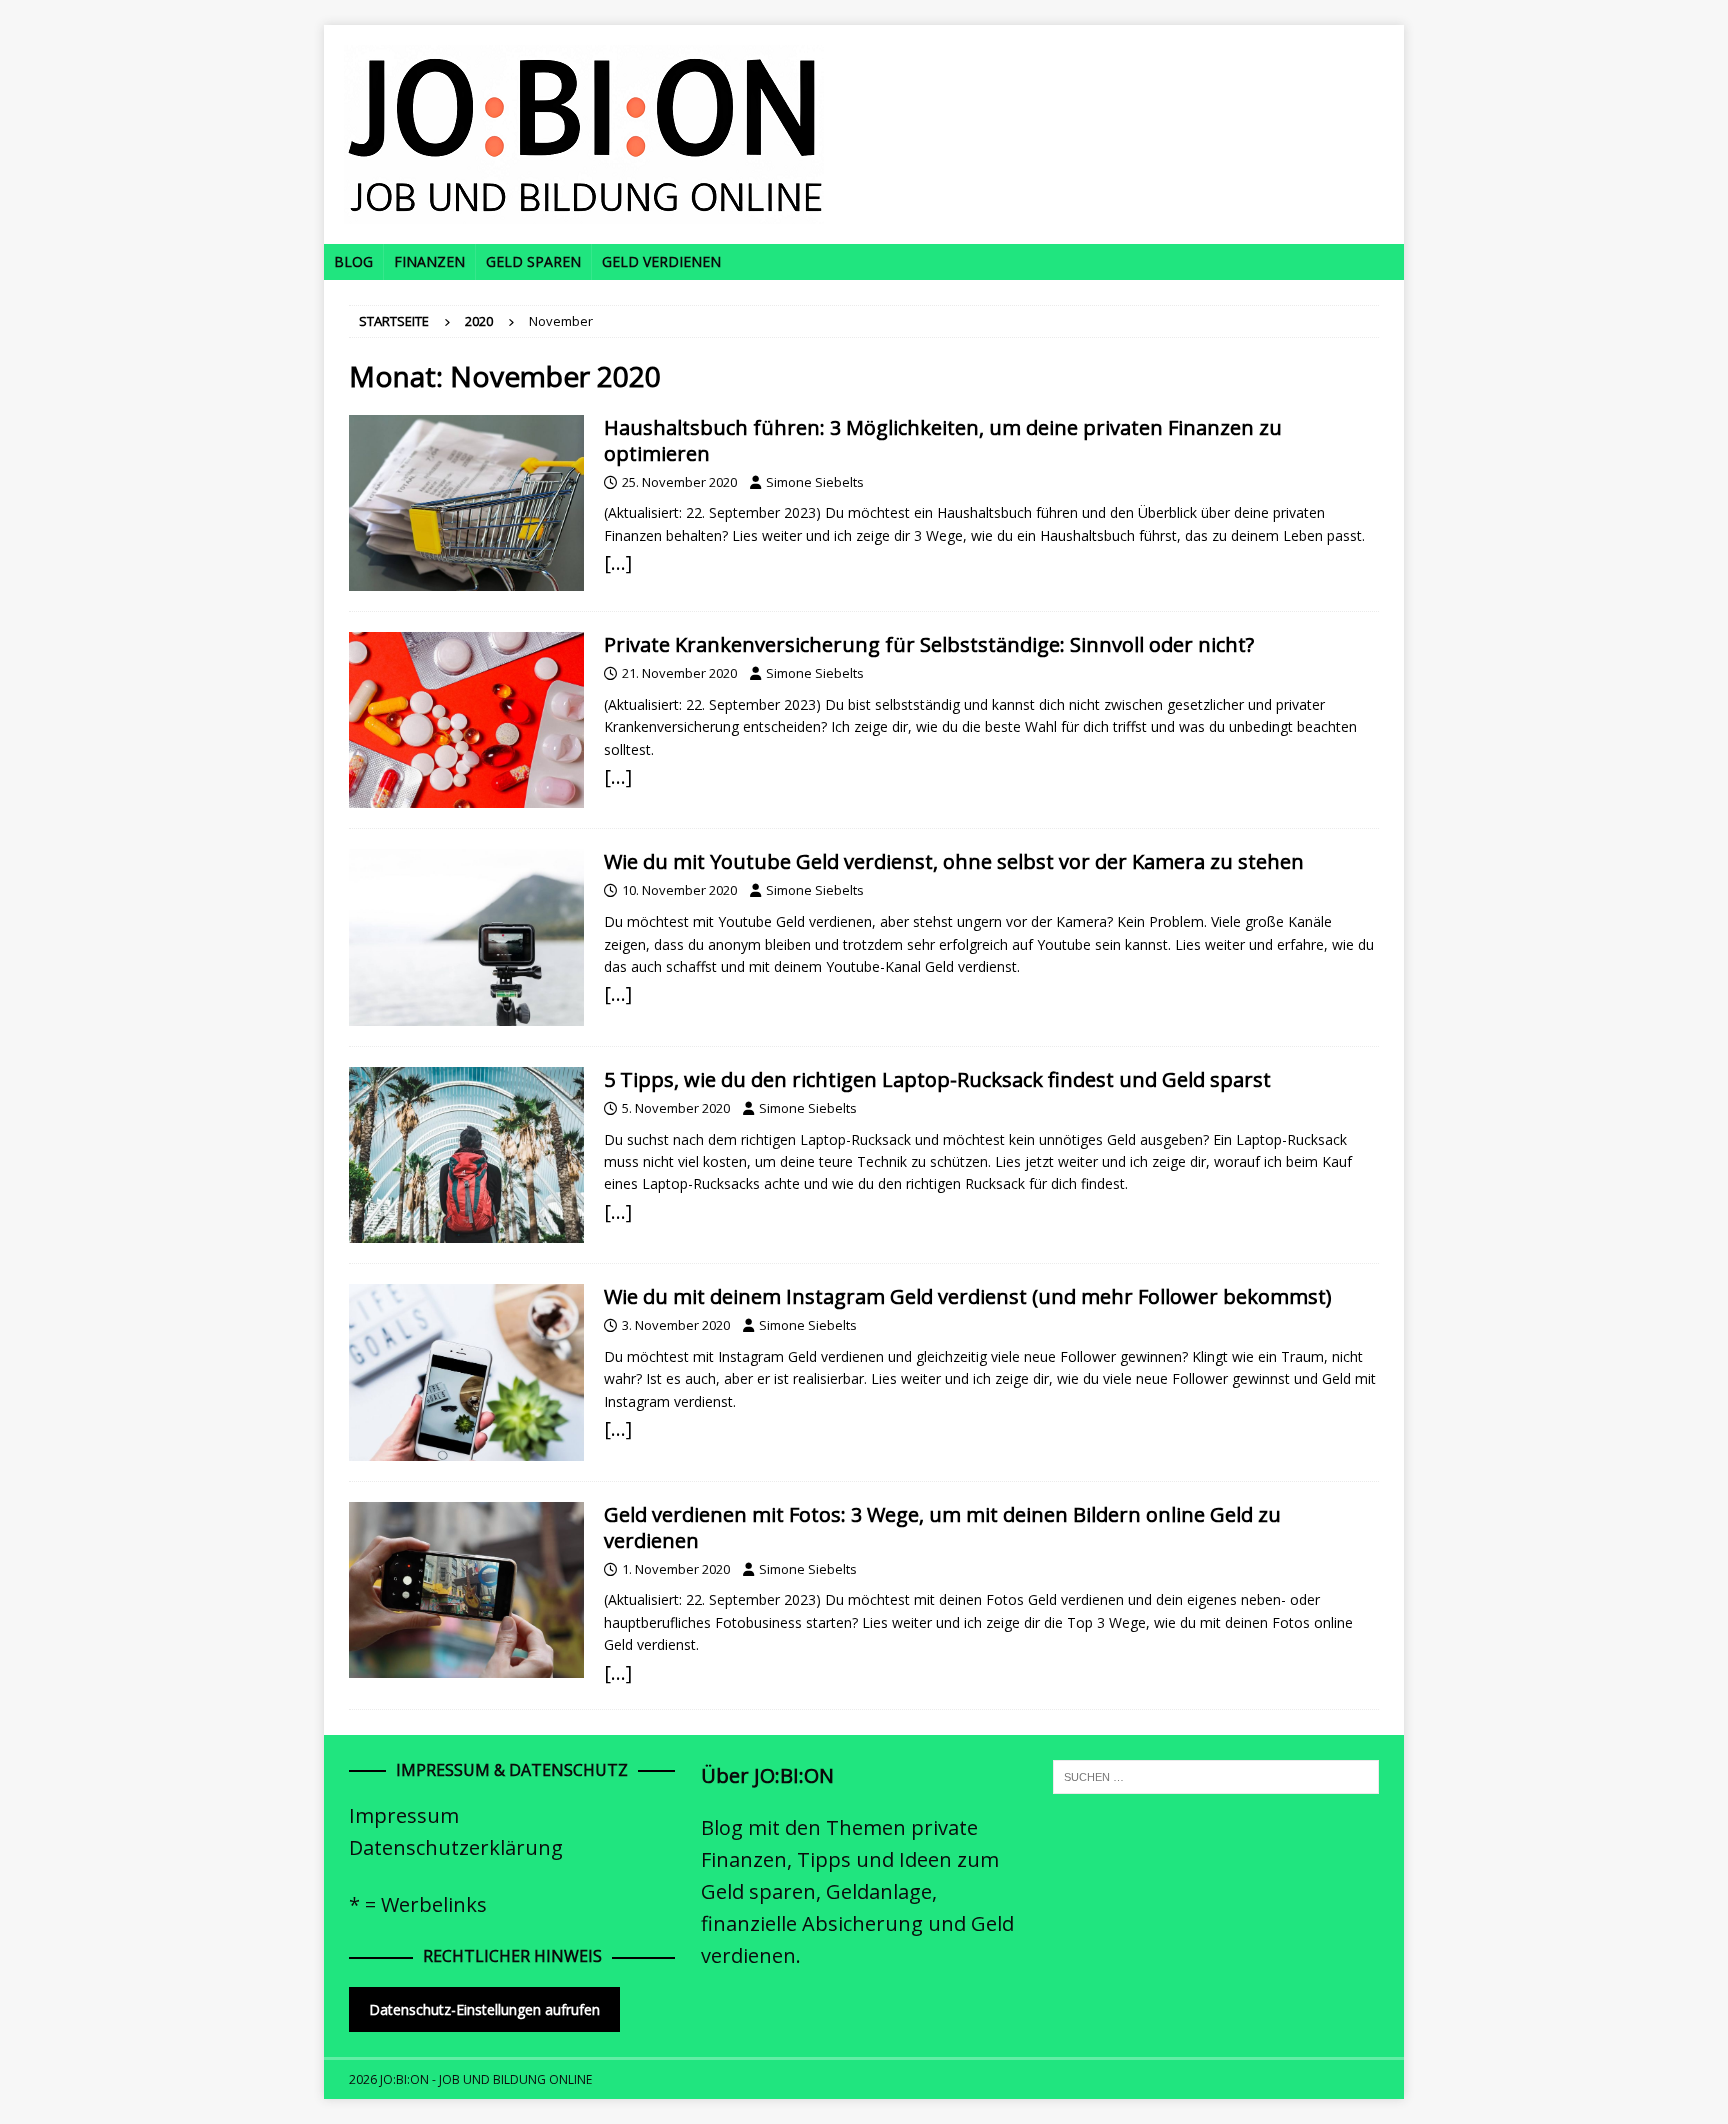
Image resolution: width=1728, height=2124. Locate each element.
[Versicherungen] (466, 720)
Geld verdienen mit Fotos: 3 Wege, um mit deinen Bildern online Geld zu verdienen (942, 1527)
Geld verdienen (661, 261)
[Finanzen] (466, 503)
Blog (353, 261)
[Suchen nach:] (1216, 1775)
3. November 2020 (676, 1325)
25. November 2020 (679, 482)
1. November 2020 (676, 1569)
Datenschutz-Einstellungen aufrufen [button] (484, 2009)
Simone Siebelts (815, 482)
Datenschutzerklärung (456, 1847)
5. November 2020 (676, 1108)
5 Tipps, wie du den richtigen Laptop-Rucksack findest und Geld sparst (937, 1079)
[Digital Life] (466, 1155)
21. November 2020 (679, 673)
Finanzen (429, 261)
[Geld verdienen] (466, 937)
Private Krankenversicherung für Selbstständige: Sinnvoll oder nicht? (929, 644)
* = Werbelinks (418, 1904)
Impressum (404, 1815)
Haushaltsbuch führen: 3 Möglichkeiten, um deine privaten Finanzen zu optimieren (943, 440)
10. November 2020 (679, 890)
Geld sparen (533, 261)
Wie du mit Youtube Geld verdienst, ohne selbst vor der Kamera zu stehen (954, 861)
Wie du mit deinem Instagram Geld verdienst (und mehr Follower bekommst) (968, 1296)
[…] (618, 562)
